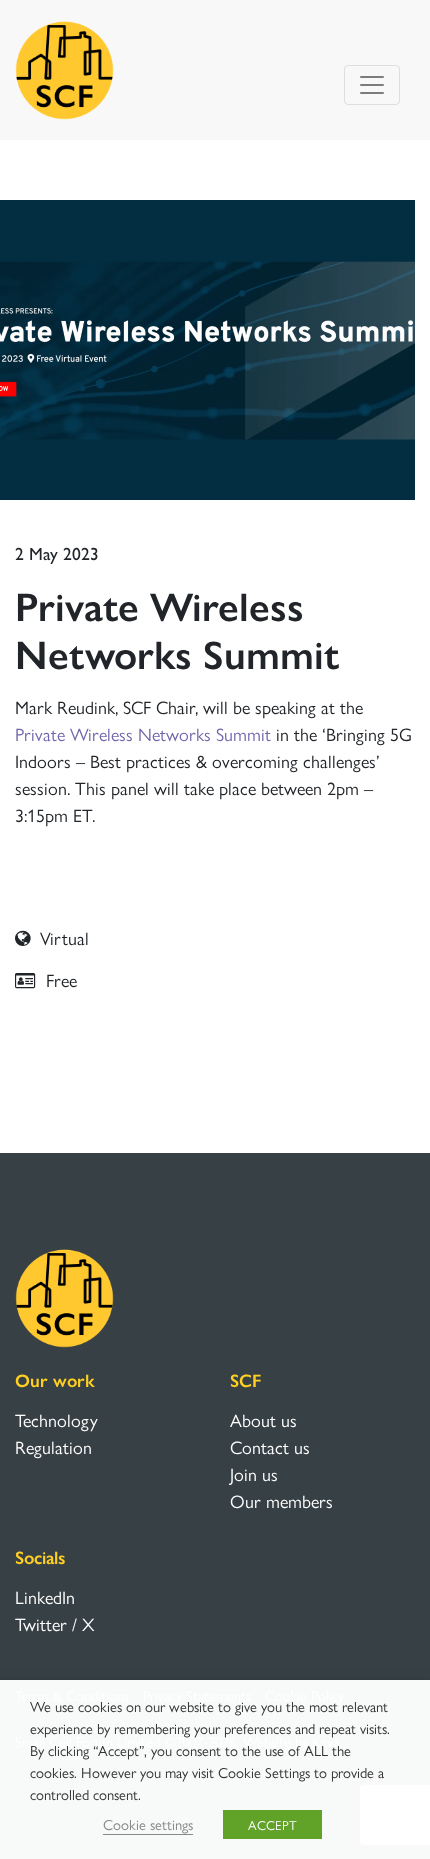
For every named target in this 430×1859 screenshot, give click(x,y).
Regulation (53, 1446)
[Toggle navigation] (372, 85)
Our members (281, 1500)
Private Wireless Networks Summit (143, 733)
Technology (56, 1419)
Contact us (270, 1446)
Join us (254, 1473)
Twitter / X (54, 1623)
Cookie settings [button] (148, 1823)
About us (263, 1419)
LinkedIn (45, 1596)
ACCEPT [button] (272, 1824)
